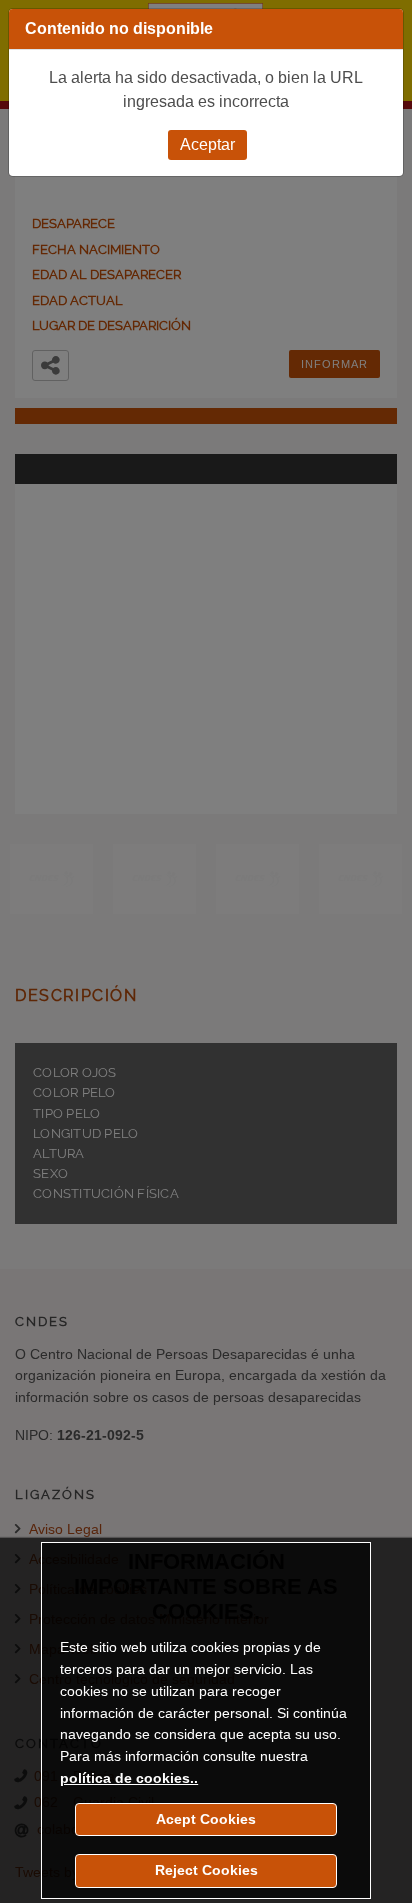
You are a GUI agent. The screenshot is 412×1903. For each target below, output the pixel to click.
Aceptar (207, 144)
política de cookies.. (129, 1778)
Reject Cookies (206, 1870)
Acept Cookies (206, 1819)
